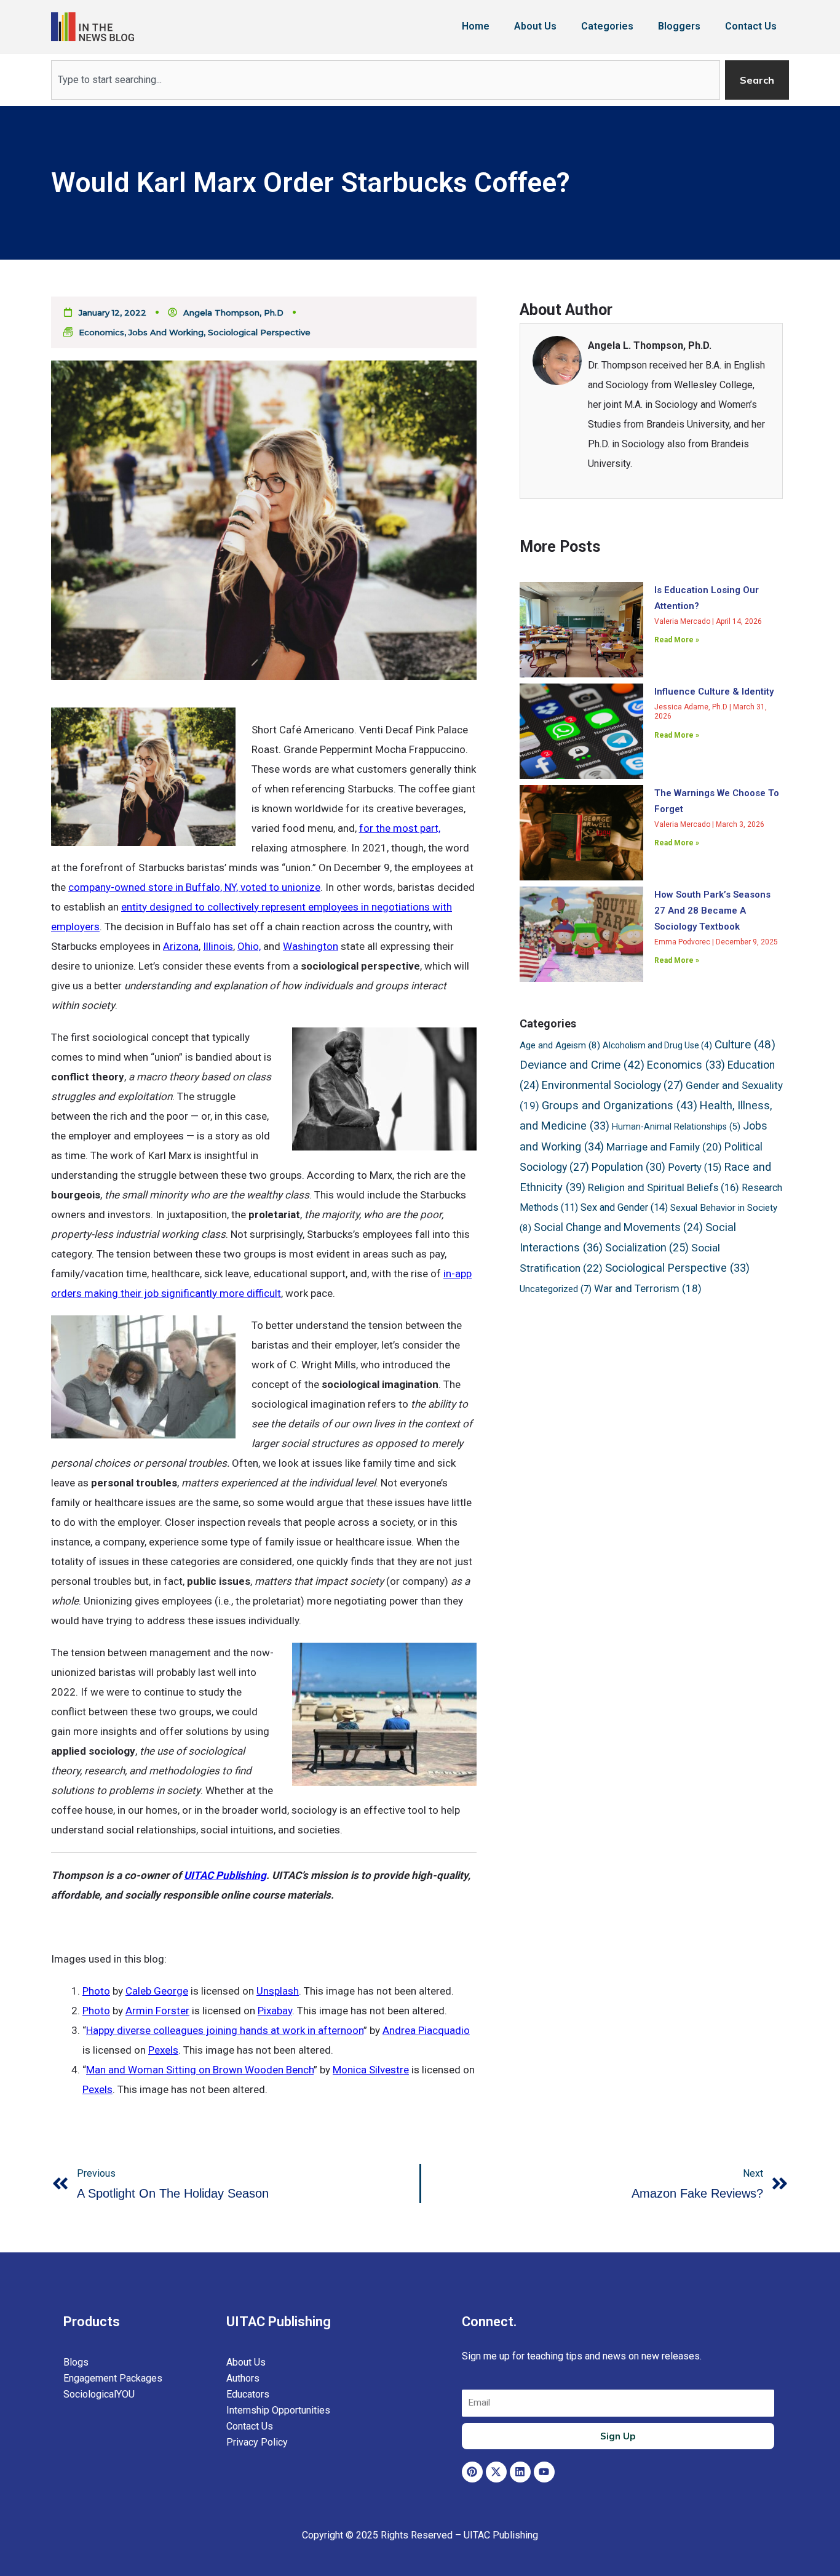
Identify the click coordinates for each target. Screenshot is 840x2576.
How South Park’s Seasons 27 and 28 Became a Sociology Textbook (712, 911)
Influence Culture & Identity (714, 692)
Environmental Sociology (612, 1085)
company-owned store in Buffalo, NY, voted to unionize (194, 887)
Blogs (76, 2362)
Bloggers (679, 26)
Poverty (695, 1167)
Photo (96, 1991)
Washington (311, 946)
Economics (101, 332)
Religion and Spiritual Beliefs (664, 1188)
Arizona (181, 946)
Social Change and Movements (618, 1227)
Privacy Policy (257, 2442)
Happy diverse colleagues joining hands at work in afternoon (225, 2030)
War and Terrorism (648, 1288)
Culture (745, 1044)
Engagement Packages (113, 2378)
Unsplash (278, 1991)
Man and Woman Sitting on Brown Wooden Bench (200, 2070)
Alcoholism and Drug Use (657, 1045)
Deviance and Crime (582, 1065)
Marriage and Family (664, 1147)
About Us (535, 26)
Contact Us (751, 26)
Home (476, 26)
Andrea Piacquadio (426, 2030)
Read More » (677, 640)
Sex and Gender (624, 1207)
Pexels (163, 2050)
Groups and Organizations (620, 1106)
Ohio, (249, 946)
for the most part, (400, 828)
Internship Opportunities (278, 2410)
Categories (607, 26)
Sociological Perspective (259, 332)
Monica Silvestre (371, 2070)
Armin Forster (157, 2011)
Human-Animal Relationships (676, 1127)
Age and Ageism (560, 1045)
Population (628, 1167)
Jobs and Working (166, 332)
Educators (248, 2394)
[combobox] (386, 80)
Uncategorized (556, 1289)
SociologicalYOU (99, 2394)
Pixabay (275, 2011)
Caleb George (157, 1991)
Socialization (647, 1248)
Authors (243, 2378)
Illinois (218, 946)
